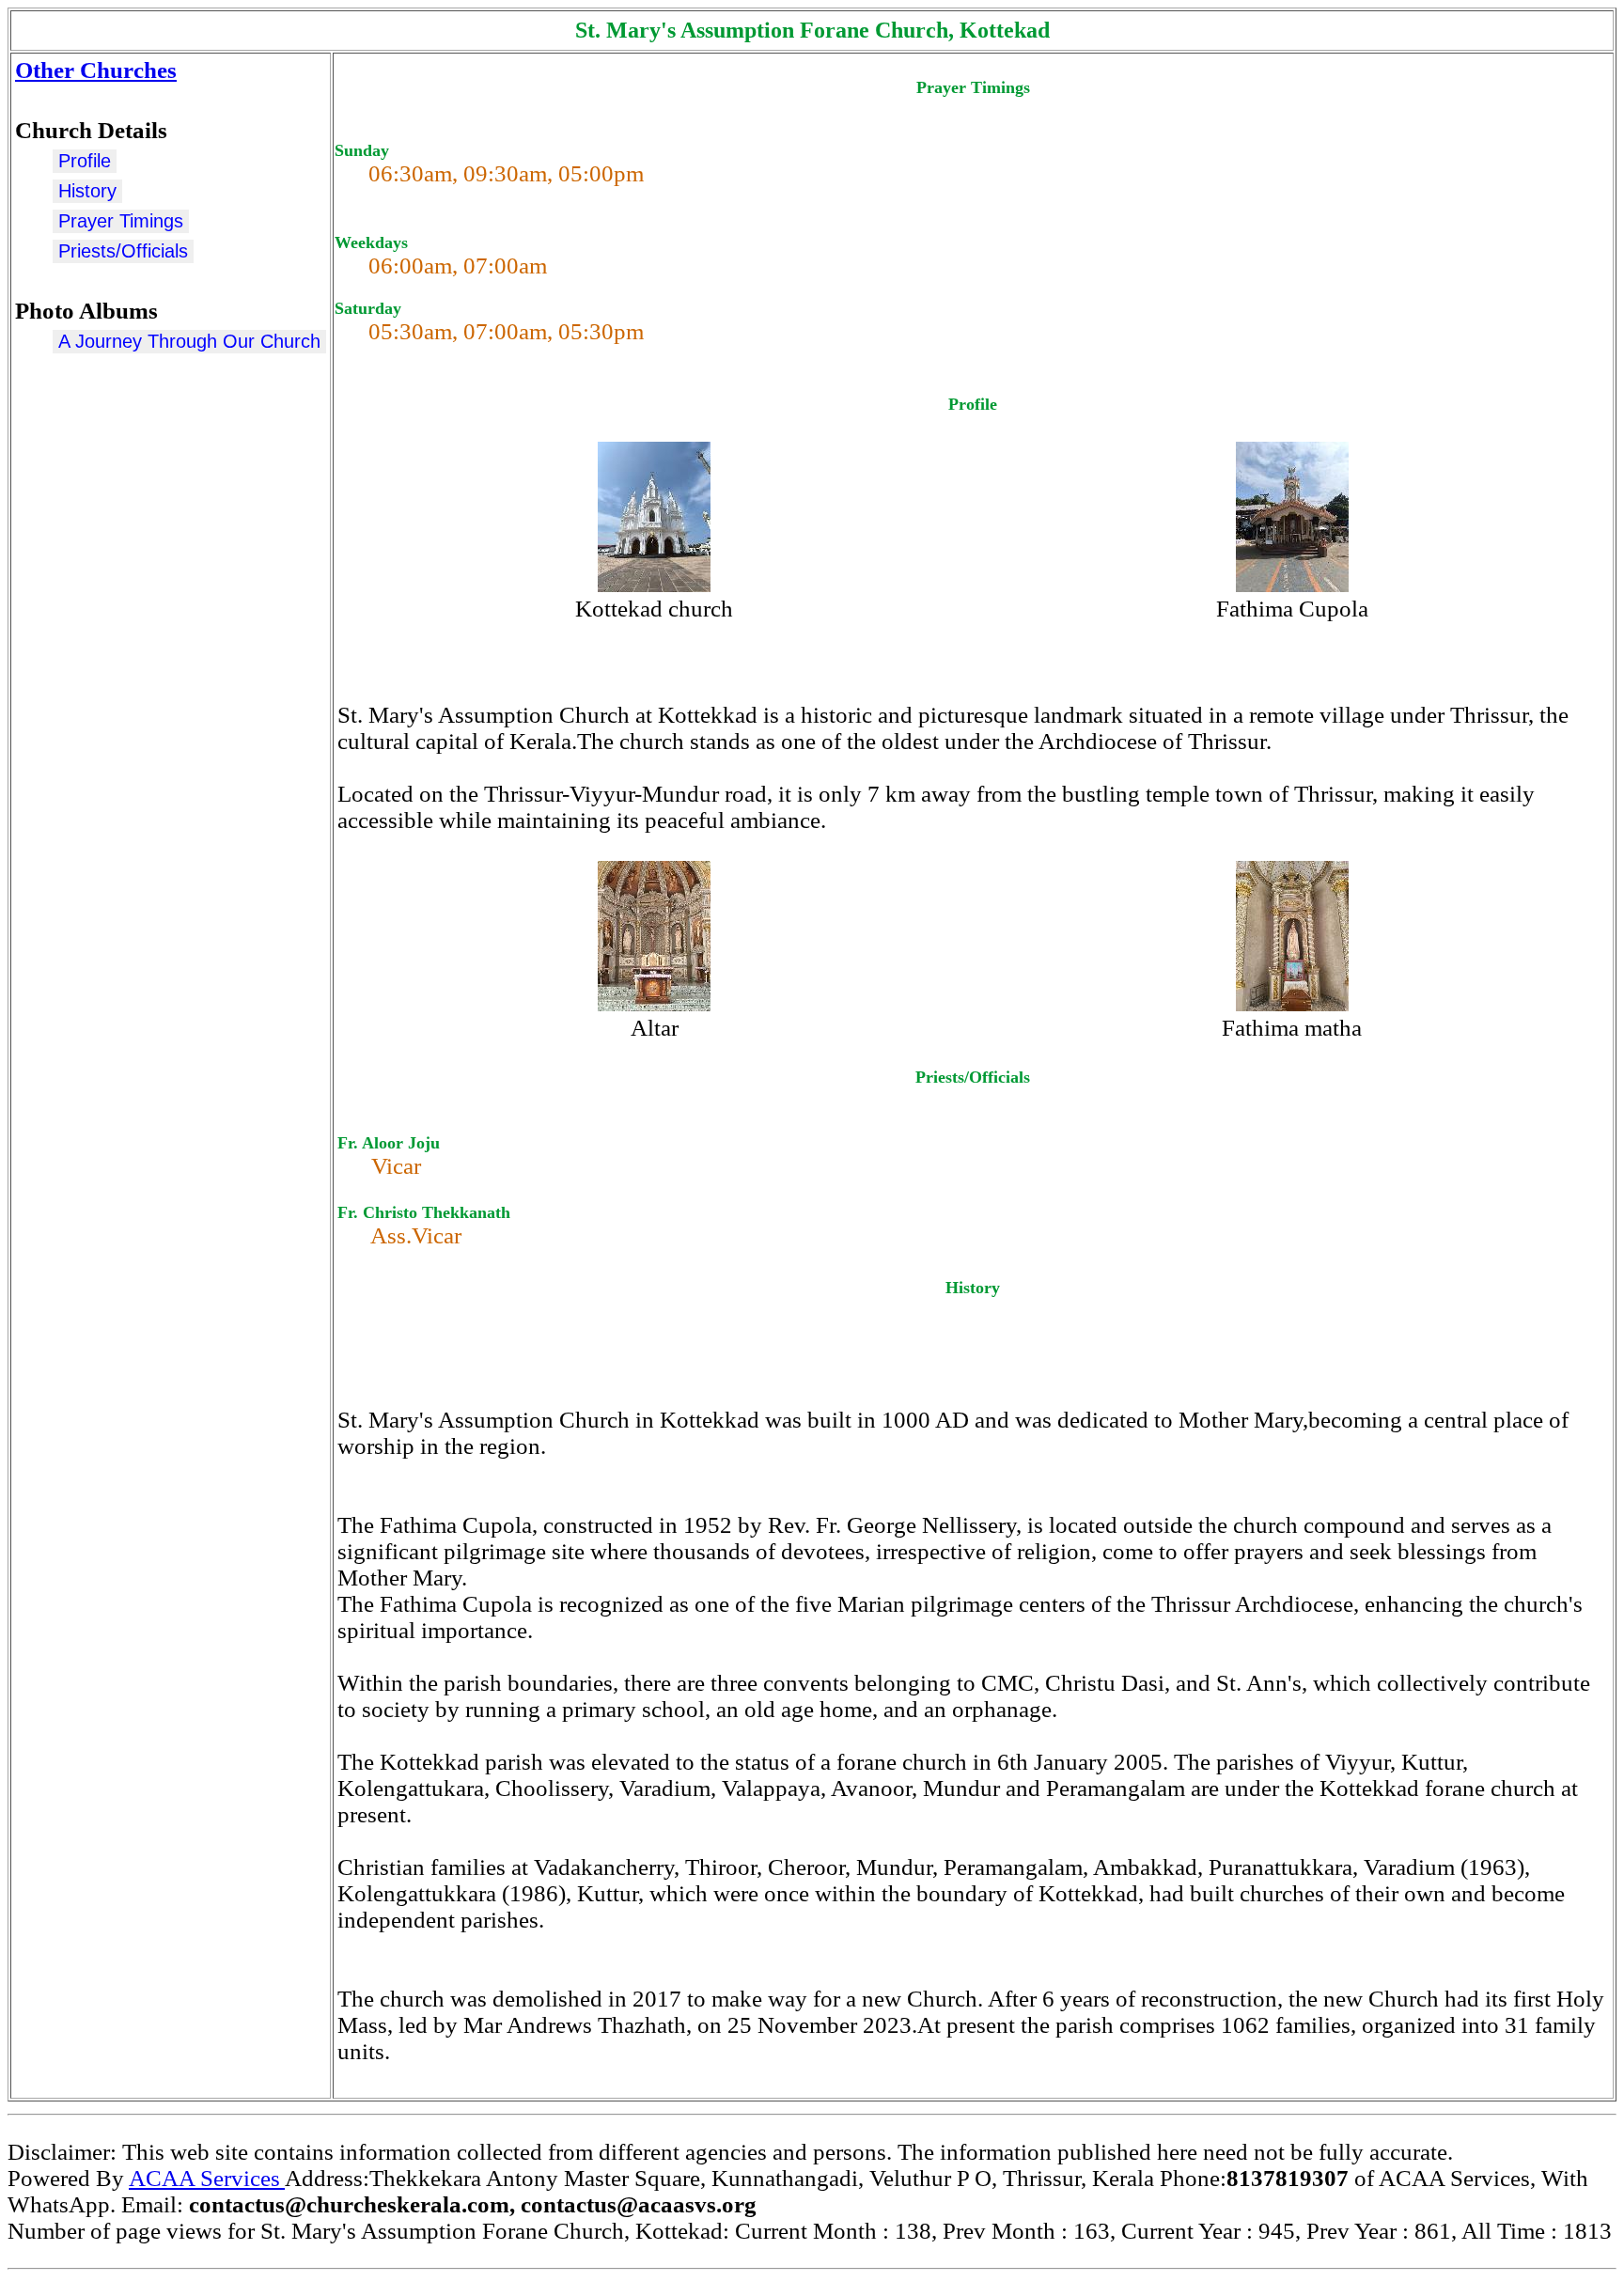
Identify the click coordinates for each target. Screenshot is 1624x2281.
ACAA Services (207, 2178)
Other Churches (96, 70)
